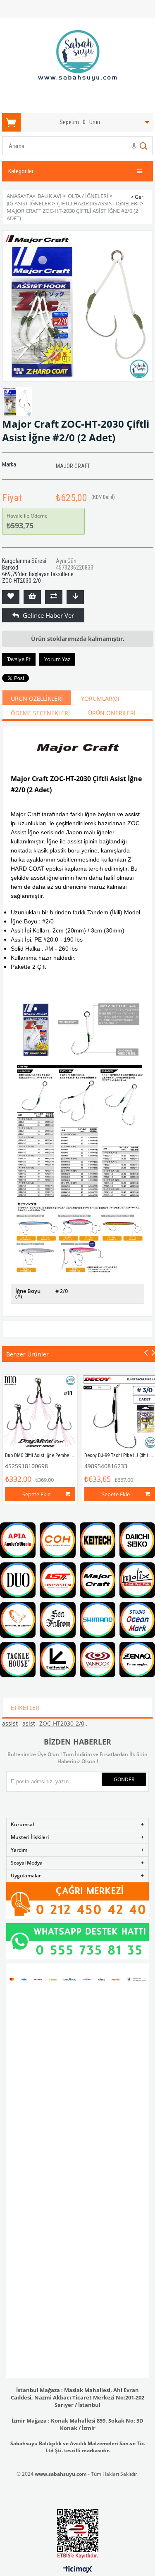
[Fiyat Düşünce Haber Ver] (75, 597)
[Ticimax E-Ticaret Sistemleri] (77, 2570)
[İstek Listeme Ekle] (32, 597)
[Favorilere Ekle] (11, 597)
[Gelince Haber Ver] (11, 615)
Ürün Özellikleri (37, 698)
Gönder (124, 1779)
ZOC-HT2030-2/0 (62, 1723)
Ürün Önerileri (112, 713)
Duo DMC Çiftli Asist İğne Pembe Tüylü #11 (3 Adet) (56, 1455)
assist (10, 1723)
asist (29, 1723)
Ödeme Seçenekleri (40, 713)
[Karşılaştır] (54, 597)
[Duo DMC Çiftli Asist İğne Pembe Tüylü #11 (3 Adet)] (40, 1412)
